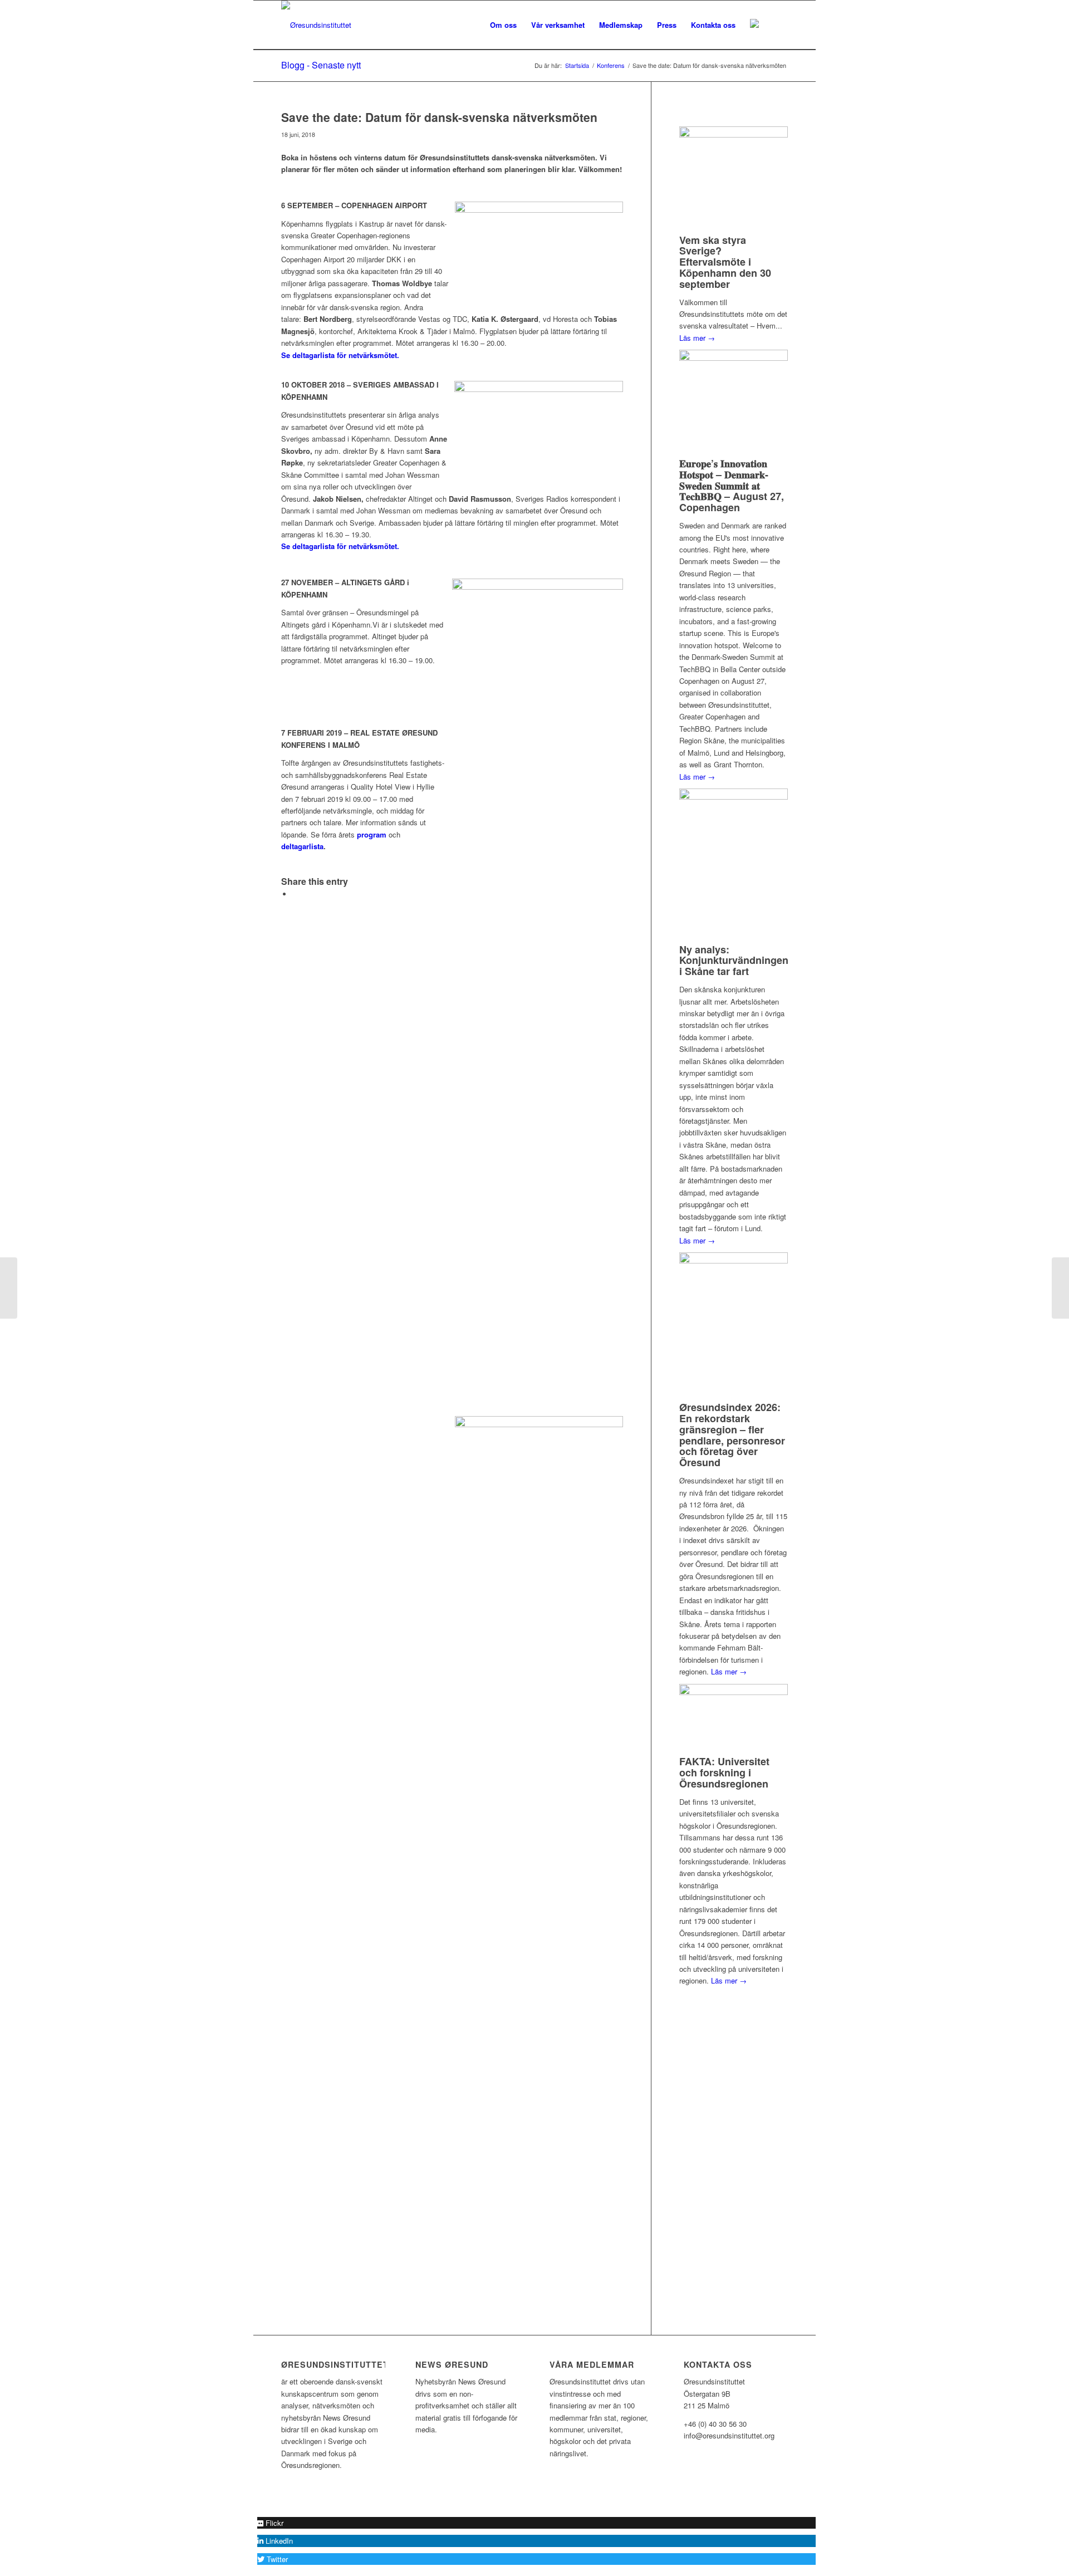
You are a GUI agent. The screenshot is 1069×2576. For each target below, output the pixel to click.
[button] (270, 2523)
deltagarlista (302, 846)
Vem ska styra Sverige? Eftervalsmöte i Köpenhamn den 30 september (725, 262)
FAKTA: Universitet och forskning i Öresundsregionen (724, 1772)
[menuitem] (503, 25)
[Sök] (777, 25)
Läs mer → (697, 338)
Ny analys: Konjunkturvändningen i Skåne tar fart (734, 961)
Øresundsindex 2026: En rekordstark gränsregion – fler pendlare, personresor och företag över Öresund (732, 1435)
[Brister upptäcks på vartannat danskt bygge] (1060, 1288)
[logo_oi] (316, 25)
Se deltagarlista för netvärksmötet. (340, 355)
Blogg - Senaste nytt (321, 65)
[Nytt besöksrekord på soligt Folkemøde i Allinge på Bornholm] (9, 1288)
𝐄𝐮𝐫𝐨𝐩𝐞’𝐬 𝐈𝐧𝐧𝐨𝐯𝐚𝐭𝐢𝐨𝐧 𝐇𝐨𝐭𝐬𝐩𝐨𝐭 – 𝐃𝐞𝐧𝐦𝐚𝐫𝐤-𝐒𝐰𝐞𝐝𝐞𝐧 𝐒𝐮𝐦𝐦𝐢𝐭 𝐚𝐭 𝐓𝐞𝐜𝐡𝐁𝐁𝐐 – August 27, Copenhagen (732, 485)
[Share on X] (295, 894)
